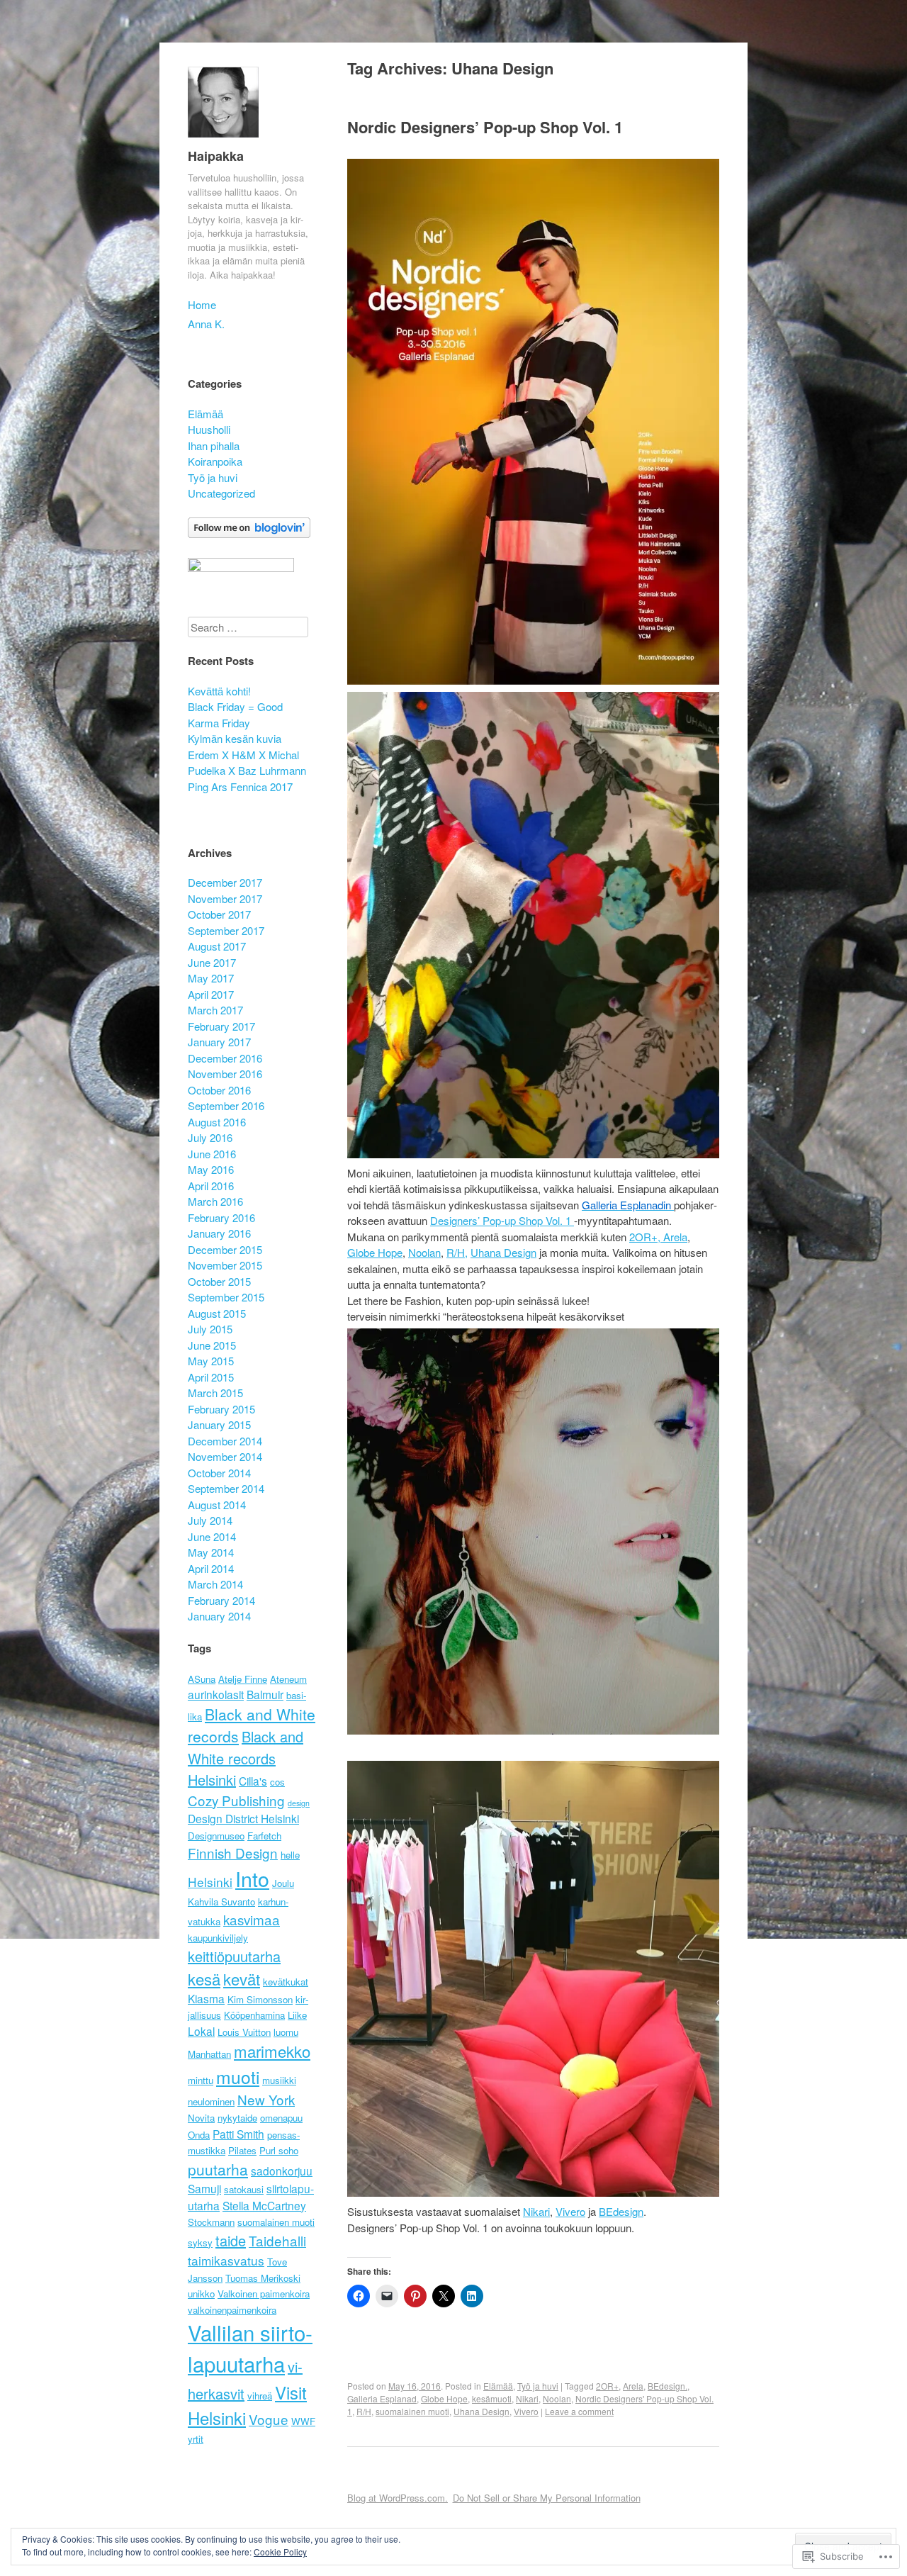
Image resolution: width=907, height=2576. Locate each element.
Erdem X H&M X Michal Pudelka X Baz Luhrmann (247, 763)
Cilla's (253, 1781)
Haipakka (216, 156)
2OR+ (607, 2386)
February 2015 (221, 1409)
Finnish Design (233, 1853)
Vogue (269, 2419)
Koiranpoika (215, 461)
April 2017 (211, 994)
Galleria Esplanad (382, 2398)
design (299, 1803)
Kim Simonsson (260, 1999)
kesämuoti (492, 2398)
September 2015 (226, 1297)
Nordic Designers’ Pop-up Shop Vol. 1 (485, 127)
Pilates (242, 2150)
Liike (297, 2015)
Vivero (526, 2411)
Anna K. (206, 324)
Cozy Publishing (236, 1800)
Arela (675, 1237)
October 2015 (219, 1281)
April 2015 (211, 1377)
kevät (242, 1978)
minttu (201, 2080)
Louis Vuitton (244, 2032)
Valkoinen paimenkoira (264, 2294)
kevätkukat (286, 1982)
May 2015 (211, 1361)
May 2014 (211, 1552)
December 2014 (225, 1441)
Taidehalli (277, 2240)
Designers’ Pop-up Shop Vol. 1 (502, 1220)
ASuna (202, 1679)
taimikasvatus (226, 2260)
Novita (201, 2118)
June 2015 (212, 1345)
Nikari (536, 2211)
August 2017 (217, 946)
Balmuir (265, 1694)
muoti (238, 2077)
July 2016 (210, 1137)
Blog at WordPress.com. (398, 2498)
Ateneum (288, 1679)
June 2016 (212, 1154)
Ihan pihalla (214, 446)
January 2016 (219, 1233)
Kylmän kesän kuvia (235, 738)
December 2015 (225, 1249)
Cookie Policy (280, 2552)
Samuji (204, 2188)
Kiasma (206, 1998)
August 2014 (217, 1505)
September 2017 (226, 930)
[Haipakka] (223, 140)
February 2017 (221, 1026)
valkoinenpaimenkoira (232, 2310)
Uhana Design (503, 1252)
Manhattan (209, 2054)
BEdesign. (667, 2386)
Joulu (283, 1883)
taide (231, 2240)
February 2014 (221, 1600)
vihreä (260, 2396)
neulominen (211, 2101)
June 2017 (212, 962)
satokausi (244, 2189)
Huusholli (209, 429)
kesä (204, 1978)
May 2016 (211, 1169)
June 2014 (212, 1536)
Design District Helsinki (243, 1818)
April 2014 (211, 1568)
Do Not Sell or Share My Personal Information (547, 2498)
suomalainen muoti (412, 2411)
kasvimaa (252, 1919)
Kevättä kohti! (219, 691)
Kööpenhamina (254, 2015)
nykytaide (237, 2118)
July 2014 (210, 1520)
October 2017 (219, 914)
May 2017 (211, 978)
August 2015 (217, 1313)
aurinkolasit (216, 1694)
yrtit (196, 2439)
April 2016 (211, 1186)
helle (290, 1855)
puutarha (218, 2169)
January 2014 (219, 1616)
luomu (286, 2032)
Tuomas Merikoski (263, 2278)
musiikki (279, 2080)
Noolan (424, 1252)
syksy (200, 2242)
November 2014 (225, 1456)
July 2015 (210, 1329)
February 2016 (221, 1217)
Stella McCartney (264, 2205)
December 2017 (225, 882)
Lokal (201, 2031)
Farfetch (264, 1836)
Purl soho (279, 2150)
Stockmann (211, 2222)
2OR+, (646, 1237)
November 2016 (225, 1074)
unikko (201, 2294)
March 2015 (215, 1393)
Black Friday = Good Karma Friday (235, 715)
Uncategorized (221, 493)
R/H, (457, 1252)
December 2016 (225, 1058)
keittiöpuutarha (234, 1956)
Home (202, 304)
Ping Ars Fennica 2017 (240, 786)
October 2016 (219, 1090)
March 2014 (215, 1584)
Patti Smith (238, 2134)
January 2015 (219, 1424)
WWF (303, 2421)
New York (266, 2099)
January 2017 (219, 1042)
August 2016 (217, 1122)
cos (277, 1782)
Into (252, 1878)
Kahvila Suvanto (221, 1902)
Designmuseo (216, 1836)
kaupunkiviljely (218, 1938)
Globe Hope (375, 1252)
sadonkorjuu (282, 2171)
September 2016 (226, 1105)
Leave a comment (579, 2411)
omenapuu (281, 2118)
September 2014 (226, 1488)
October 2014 (219, 1473)
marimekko (272, 2051)
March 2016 (215, 1201)
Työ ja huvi (538, 2386)
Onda (199, 2135)
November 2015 (225, 1265)
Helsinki (210, 1882)
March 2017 (215, 1010)
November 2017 (225, 898)
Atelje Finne (243, 1679)
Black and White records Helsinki (246, 1758)
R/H (364, 2411)
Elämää (498, 2386)
